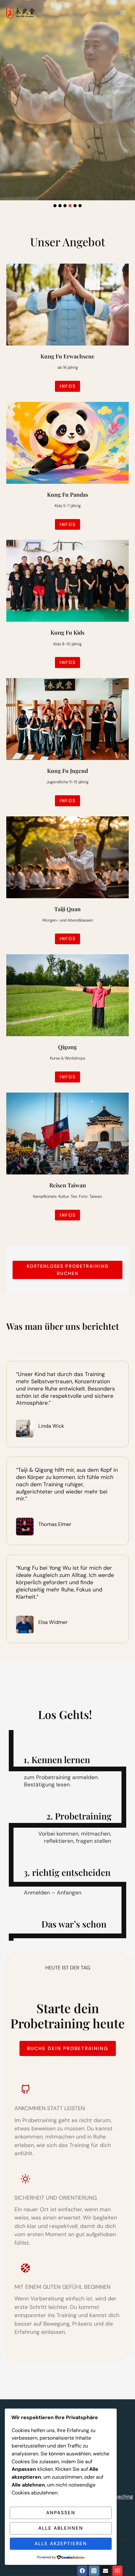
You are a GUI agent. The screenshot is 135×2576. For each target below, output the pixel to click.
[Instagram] (94, 2571)
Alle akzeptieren (61, 2544)
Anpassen (61, 2513)
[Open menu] (123, 12)
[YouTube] (117, 2571)
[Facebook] (82, 2571)
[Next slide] (130, 90)
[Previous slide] (5, 90)
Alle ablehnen (61, 2528)
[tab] (55, 206)
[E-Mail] (105, 2571)
